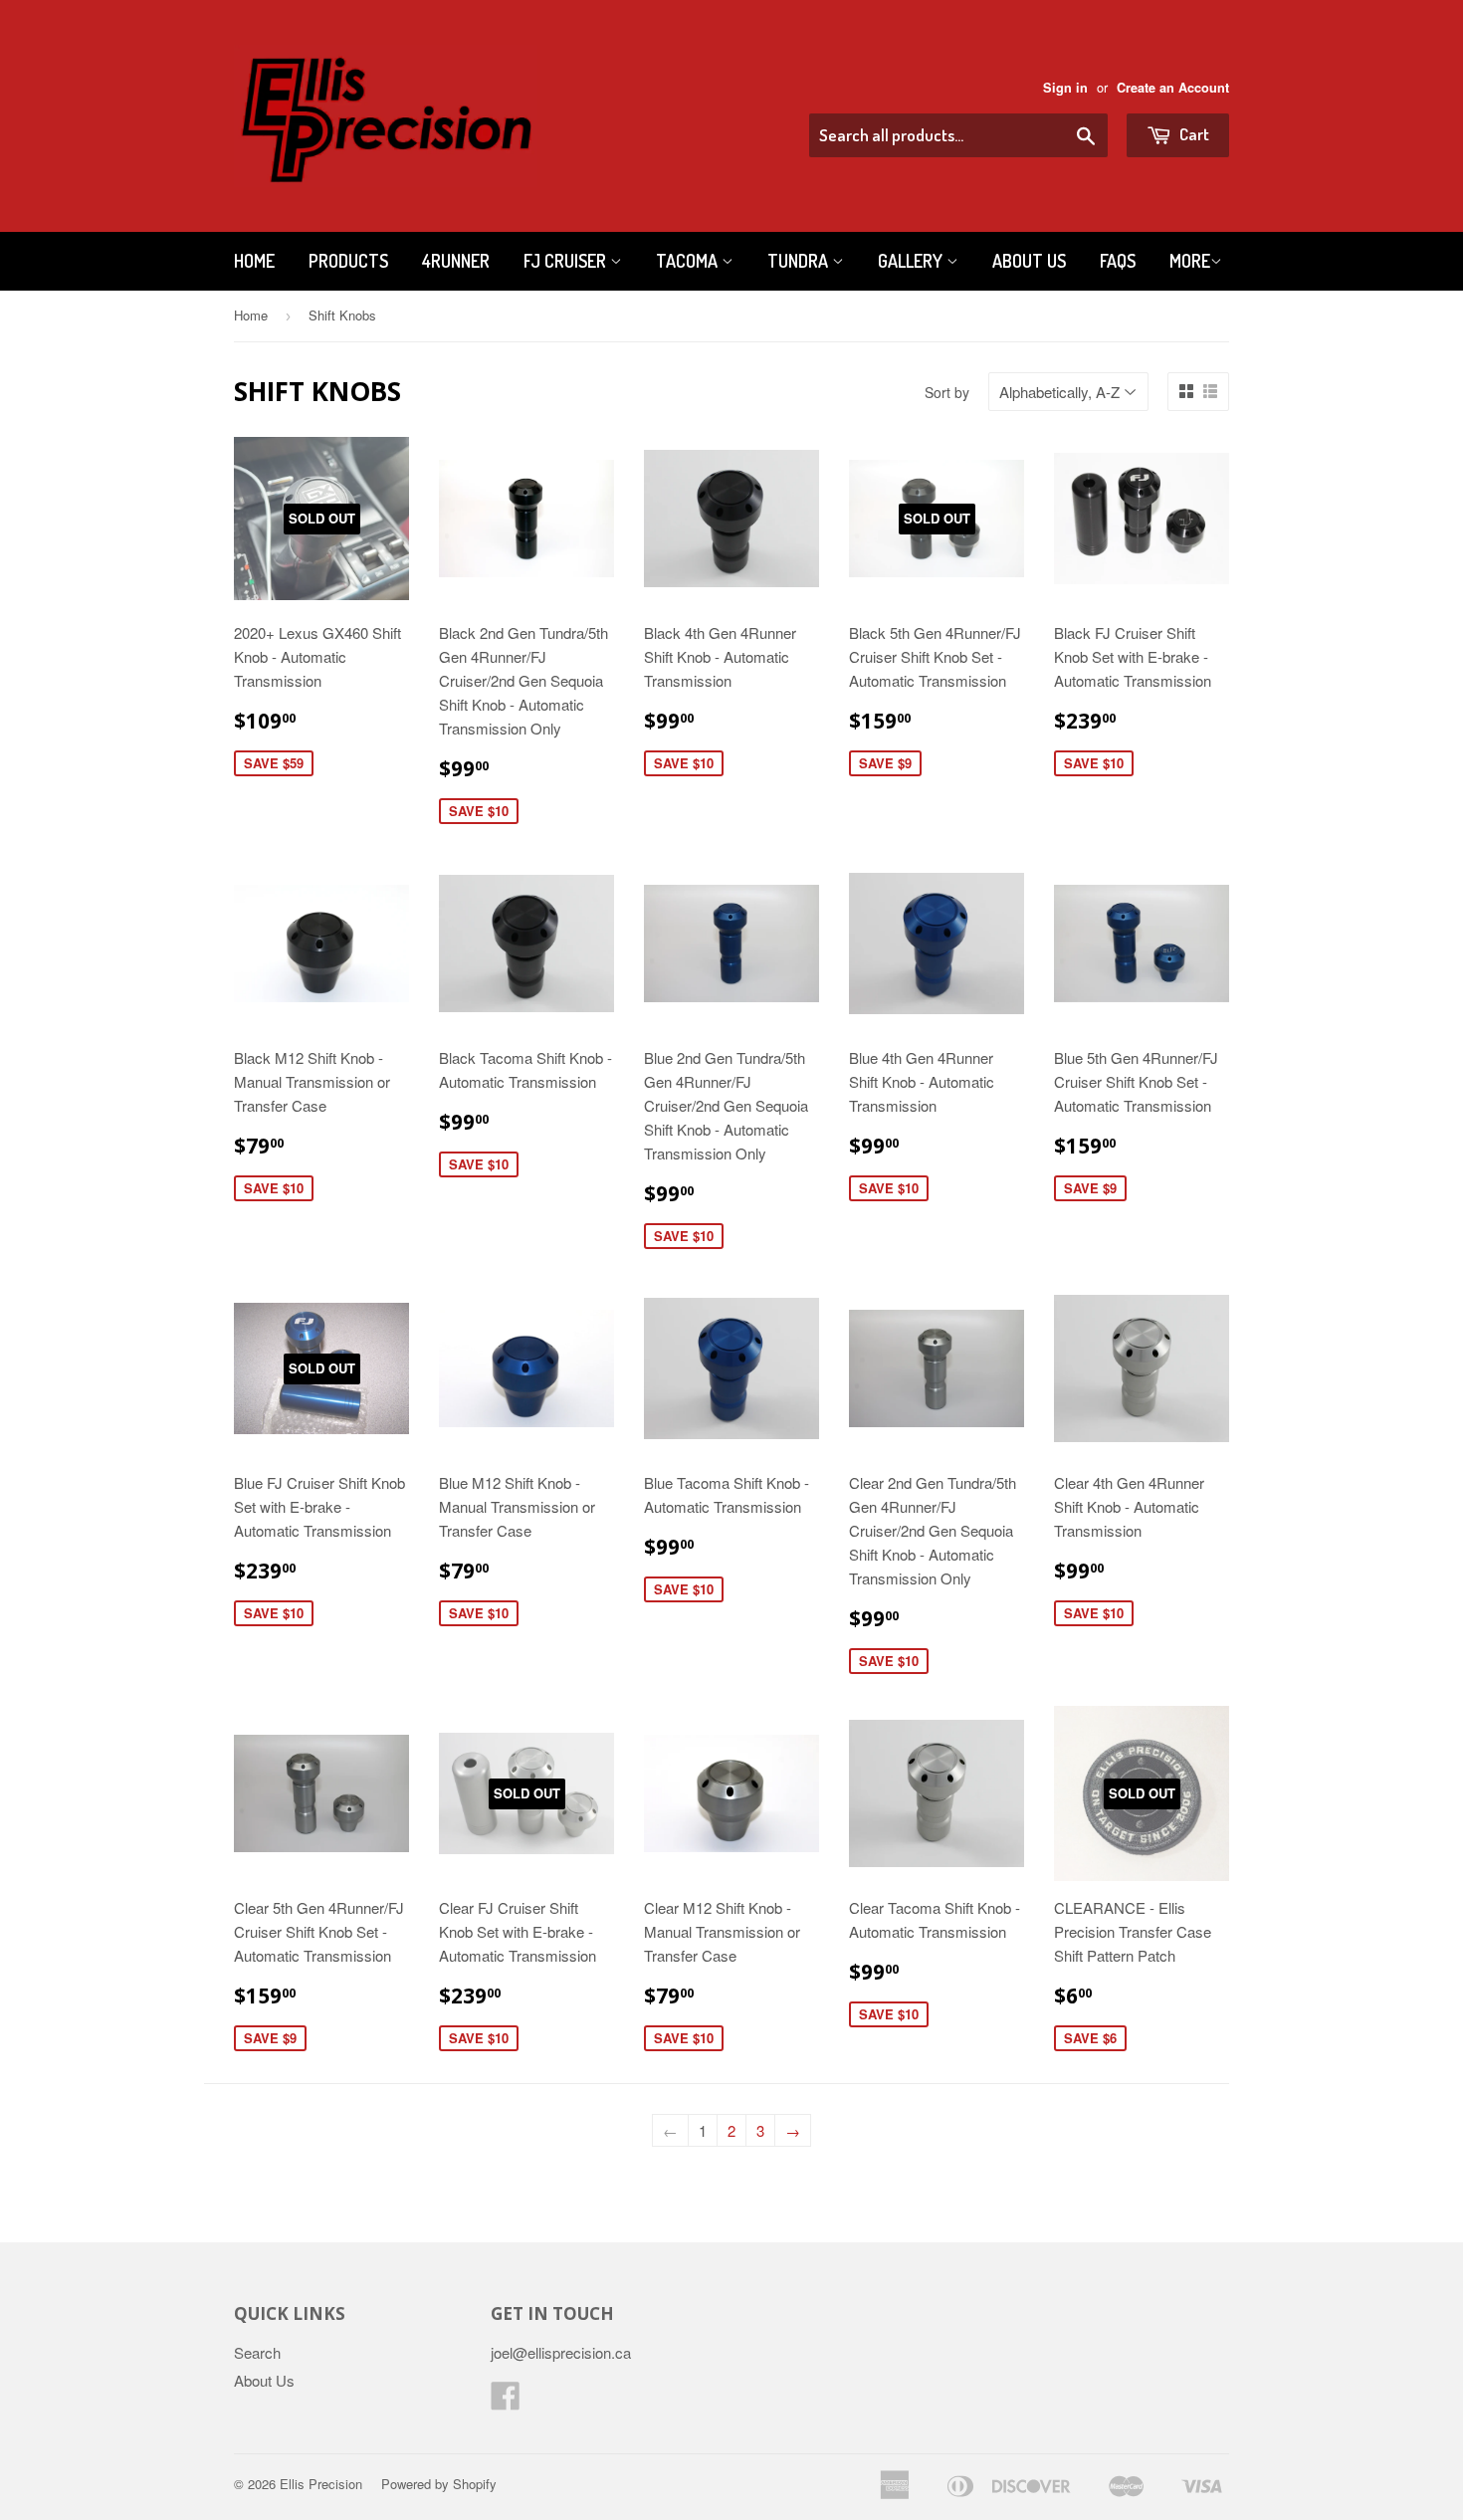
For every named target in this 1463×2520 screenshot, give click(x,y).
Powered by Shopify (439, 2484)
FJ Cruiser (567, 261)
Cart (1193, 134)
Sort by (947, 392)
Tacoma (689, 261)
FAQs (1118, 261)
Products (348, 261)
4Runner (456, 261)
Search (257, 2352)
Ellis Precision (321, 2484)
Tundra (800, 261)
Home (254, 261)
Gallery (912, 261)
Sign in (1065, 88)
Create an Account (1173, 88)
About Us (1029, 261)
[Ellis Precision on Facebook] (506, 2401)
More (1190, 261)
